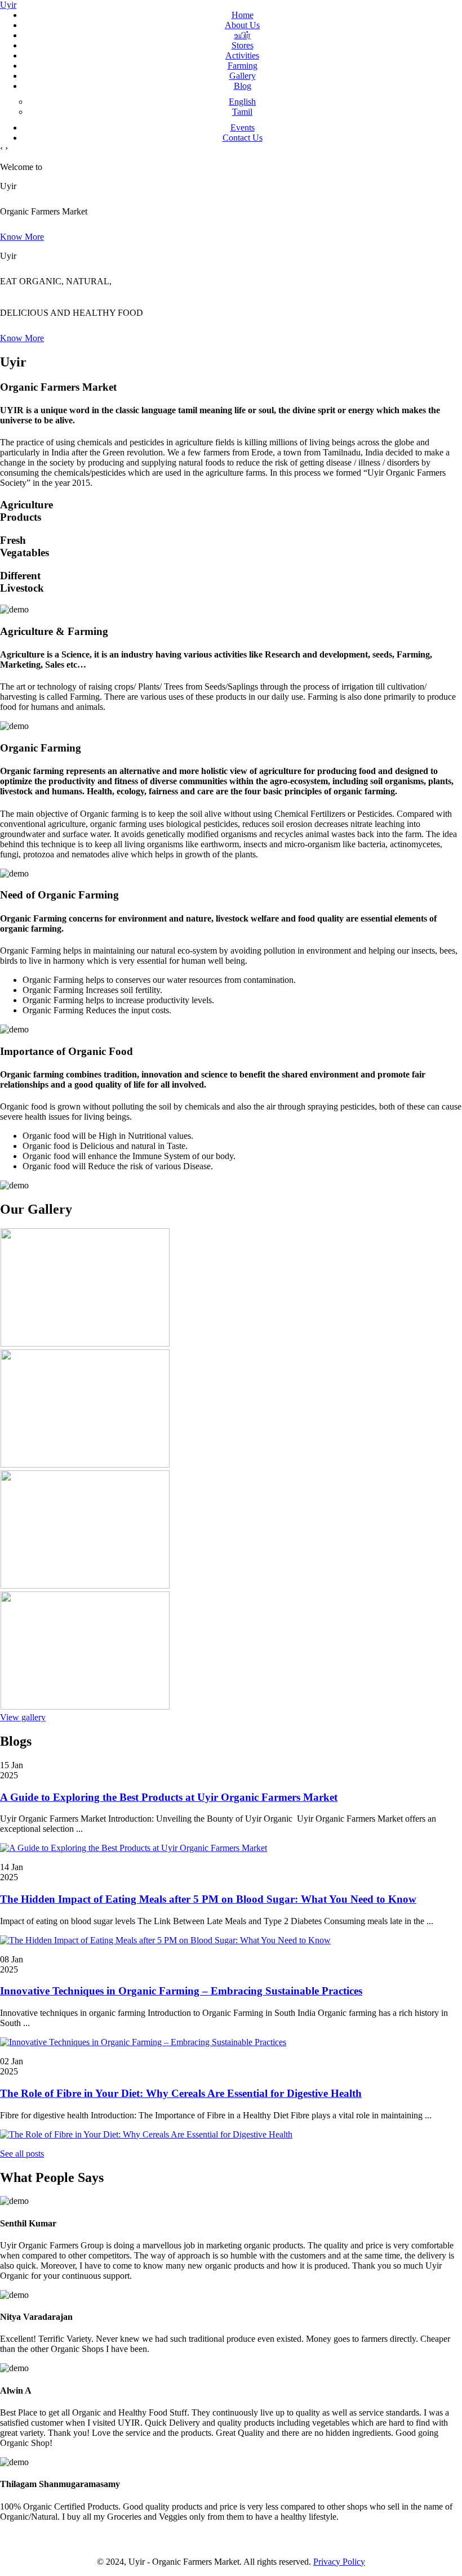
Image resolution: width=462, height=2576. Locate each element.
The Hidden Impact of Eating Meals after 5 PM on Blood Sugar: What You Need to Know (208, 1899)
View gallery (23, 1717)
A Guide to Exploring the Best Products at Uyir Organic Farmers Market (169, 1797)
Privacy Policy (339, 2562)
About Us (242, 25)
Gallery (243, 76)
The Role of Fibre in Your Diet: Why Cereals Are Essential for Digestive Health (181, 2093)
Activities (242, 55)
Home (243, 15)
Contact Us (243, 138)
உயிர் (243, 35)
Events (243, 128)
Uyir (8, 5)
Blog (243, 86)
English (242, 102)
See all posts (22, 2154)
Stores (243, 45)
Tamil (242, 112)
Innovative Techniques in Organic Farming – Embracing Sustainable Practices (181, 1991)
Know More (22, 237)
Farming (243, 66)
